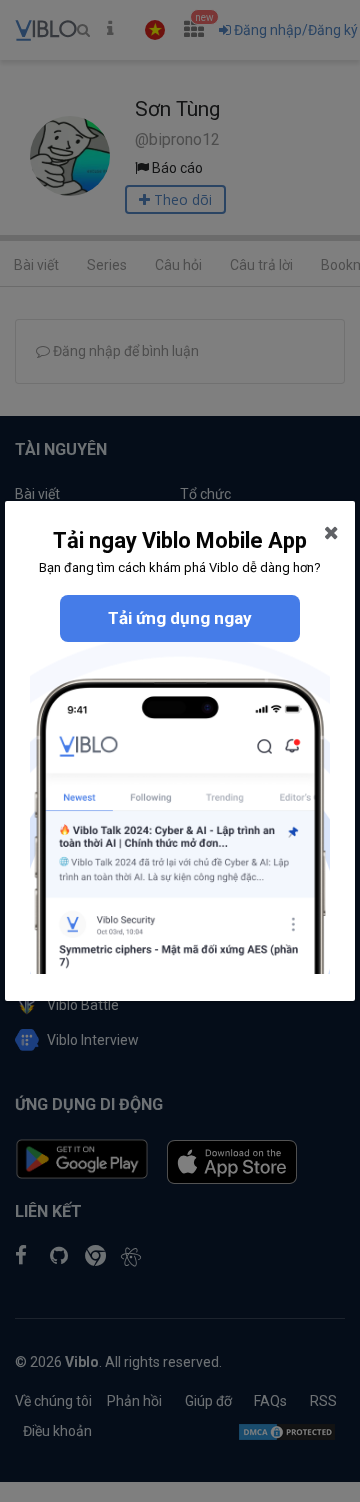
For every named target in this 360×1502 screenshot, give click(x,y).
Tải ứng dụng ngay (180, 618)
